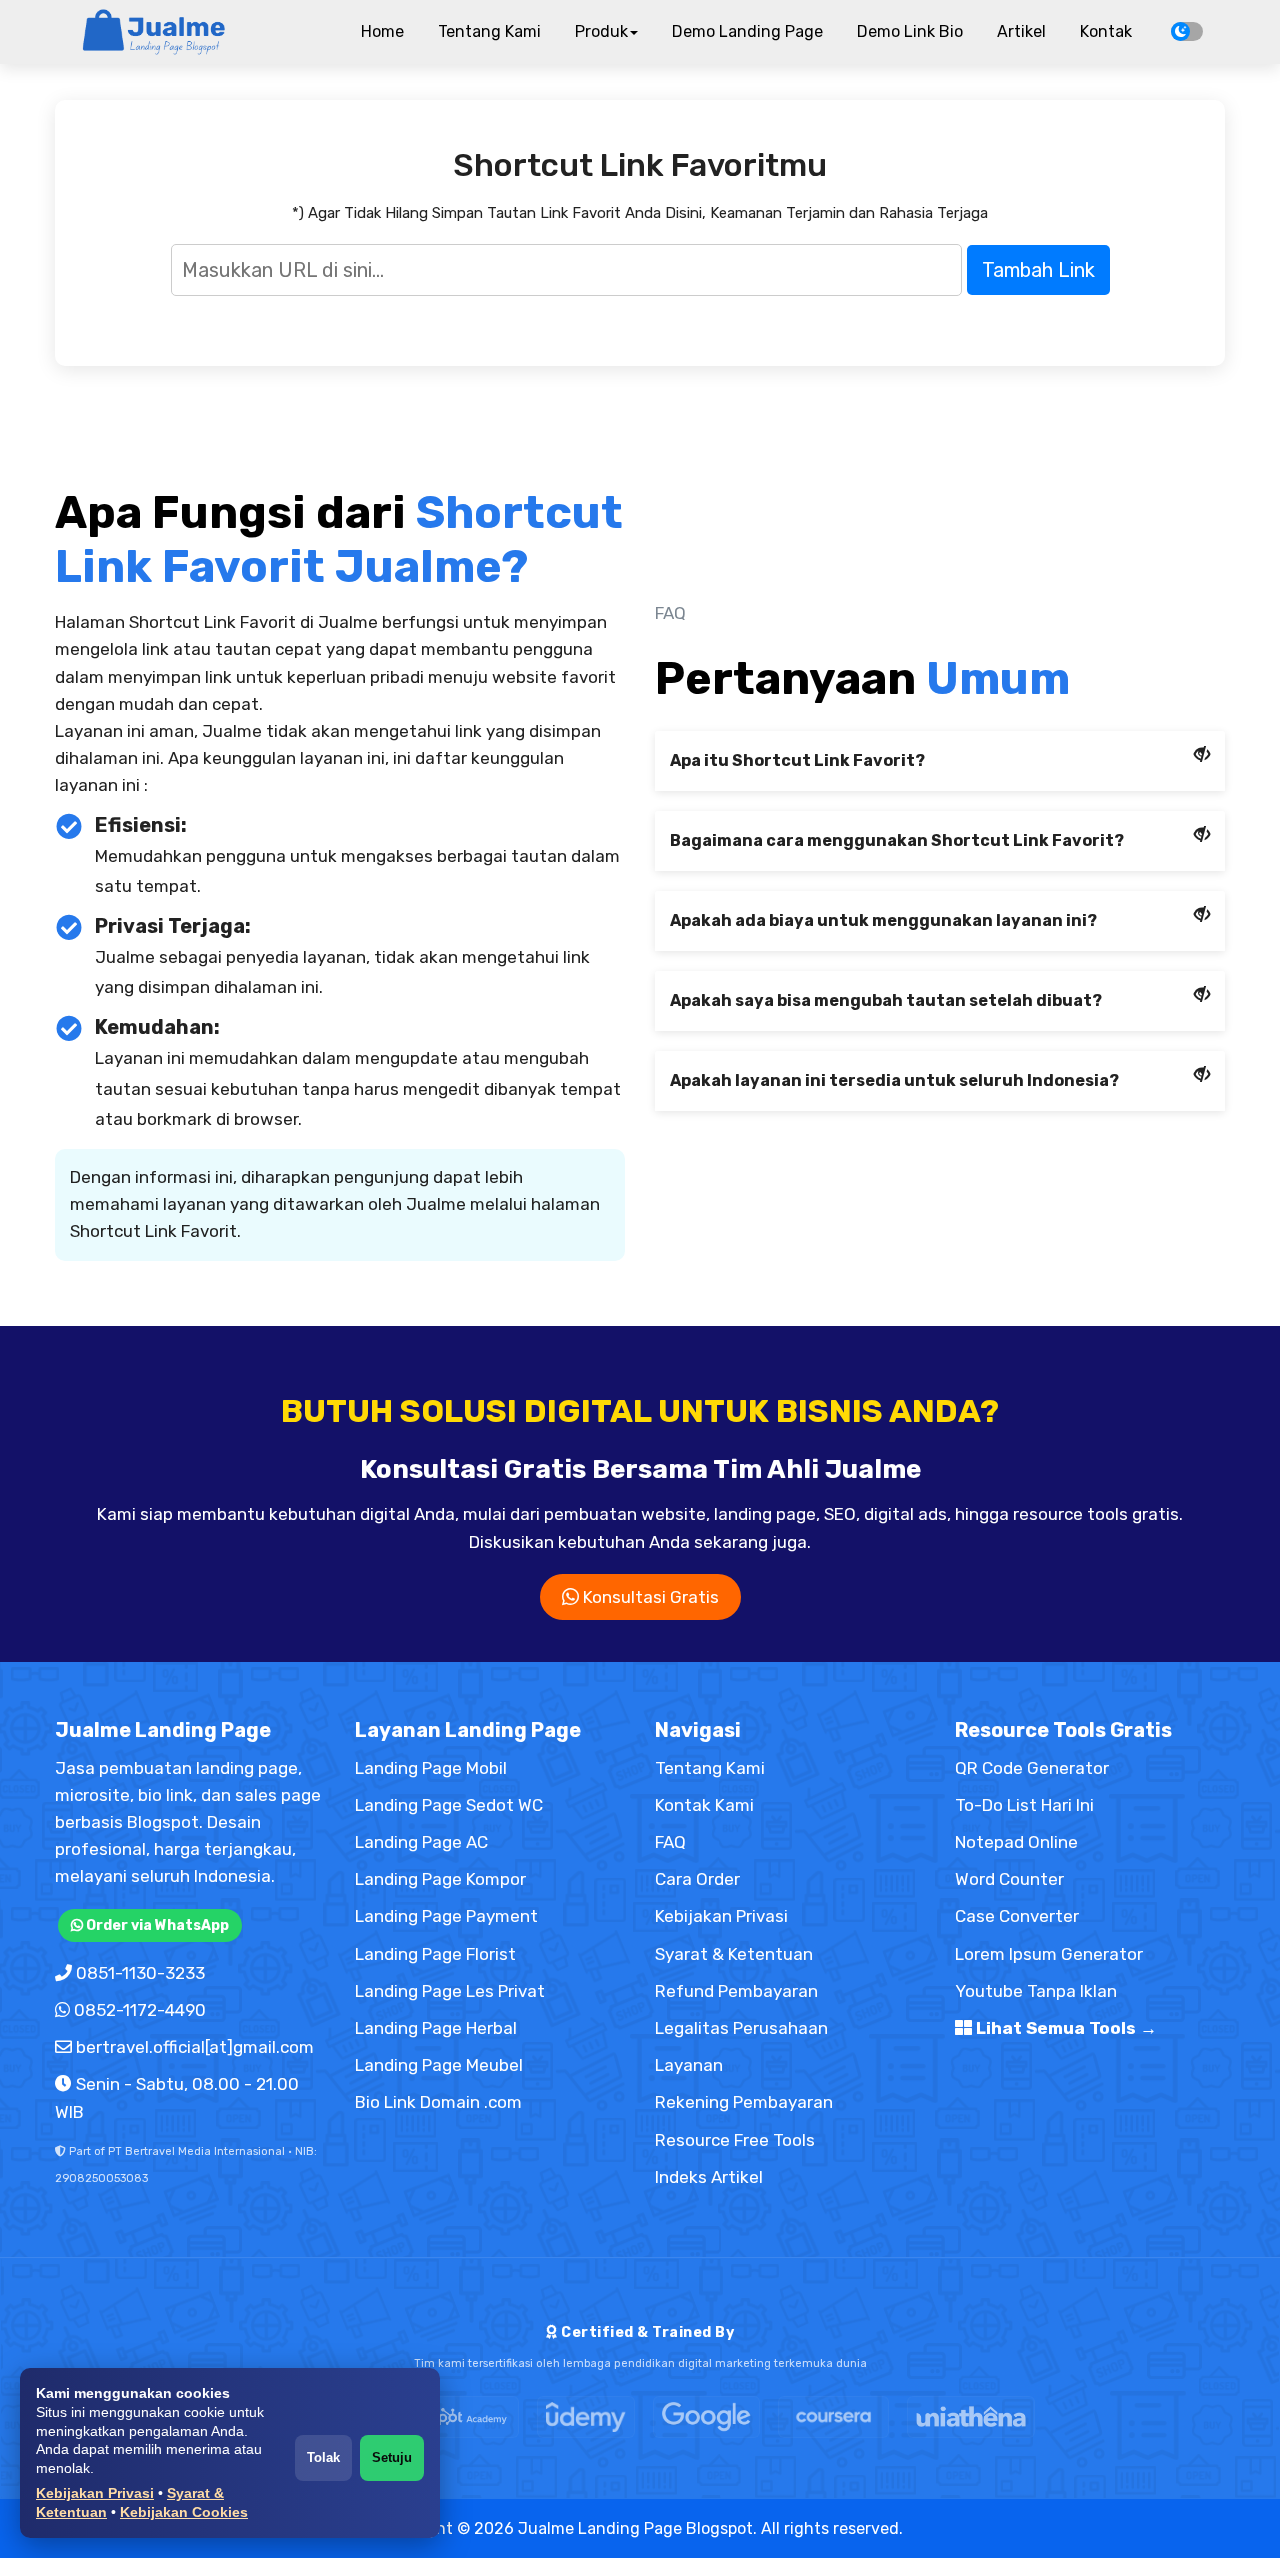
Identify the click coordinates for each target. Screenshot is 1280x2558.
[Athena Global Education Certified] (971, 2417)
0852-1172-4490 (140, 2010)
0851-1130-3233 (140, 1973)
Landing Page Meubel (439, 2065)
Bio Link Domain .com (438, 2102)
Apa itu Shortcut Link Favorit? (797, 760)
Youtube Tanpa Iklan (1036, 1991)
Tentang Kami (489, 31)
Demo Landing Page (747, 31)
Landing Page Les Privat (450, 1991)
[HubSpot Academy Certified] (455, 2417)
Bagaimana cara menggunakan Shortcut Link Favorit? (897, 840)
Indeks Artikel (709, 2177)
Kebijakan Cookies (184, 2512)
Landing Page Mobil (431, 1768)
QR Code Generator (1032, 1768)
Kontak (1106, 31)
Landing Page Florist (435, 1954)
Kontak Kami (704, 1805)
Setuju (392, 2457)
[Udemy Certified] (586, 2417)
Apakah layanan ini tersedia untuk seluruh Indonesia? (894, 1080)
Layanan (689, 2065)
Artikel (1021, 31)
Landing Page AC (421, 1842)
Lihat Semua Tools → (1064, 2028)
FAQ (670, 1842)
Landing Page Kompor (440, 1879)
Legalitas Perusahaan (741, 2028)
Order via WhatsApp (156, 1925)
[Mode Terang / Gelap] (1187, 31)
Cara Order (697, 1879)
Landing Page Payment (446, 1916)
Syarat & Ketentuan (734, 1954)
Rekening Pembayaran (744, 2102)
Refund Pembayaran (736, 1991)
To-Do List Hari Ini (1024, 1805)
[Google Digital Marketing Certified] (706, 2417)
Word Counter (1009, 1879)
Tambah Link (1038, 270)
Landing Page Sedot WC (449, 1805)
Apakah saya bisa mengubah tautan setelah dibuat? (886, 1000)
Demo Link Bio (910, 31)
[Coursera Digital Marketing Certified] (833, 2417)
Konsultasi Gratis (649, 1596)
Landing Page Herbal (436, 2028)
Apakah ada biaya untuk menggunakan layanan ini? (883, 920)
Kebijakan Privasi (95, 2493)
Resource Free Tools (735, 2140)
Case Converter (1017, 1916)
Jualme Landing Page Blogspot (635, 2528)
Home (382, 31)
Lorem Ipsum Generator (1049, 1954)
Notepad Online (1016, 1842)
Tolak (323, 2457)
